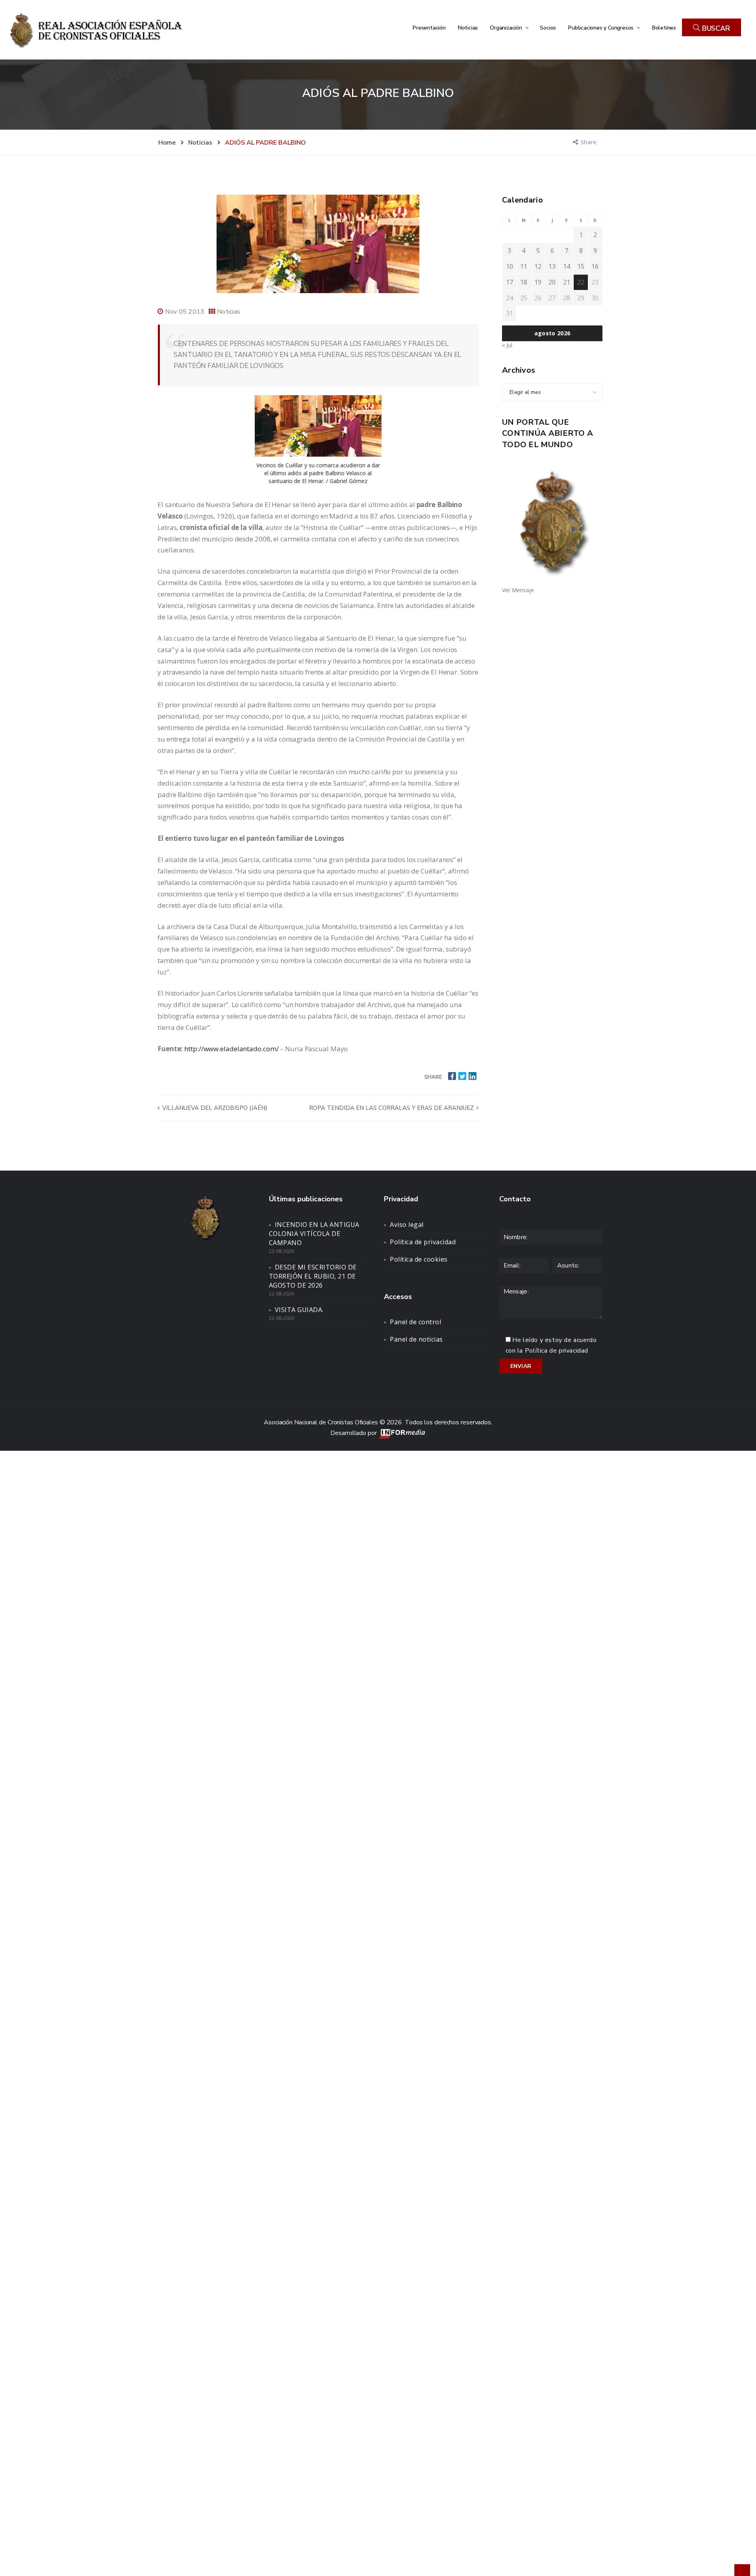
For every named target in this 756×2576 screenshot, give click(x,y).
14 (567, 266)
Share (589, 142)
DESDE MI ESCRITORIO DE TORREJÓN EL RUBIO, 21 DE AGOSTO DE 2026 (313, 1276)
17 (510, 282)
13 (552, 266)
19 (538, 282)
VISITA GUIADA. (299, 1310)
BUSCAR (715, 28)
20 (552, 282)
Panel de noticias (416, 1339)
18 (524, 282)
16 (595, 266)
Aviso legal (407, 1225)
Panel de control (415, 1322)
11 (524, 266)
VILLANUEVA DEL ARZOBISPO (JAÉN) (214, 1108)
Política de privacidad (423, 1242)
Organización (507, 28)
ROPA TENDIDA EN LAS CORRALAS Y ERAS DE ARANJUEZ (392, 1108)
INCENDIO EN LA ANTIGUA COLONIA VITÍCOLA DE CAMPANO (314, 1234)
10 (510, 266)
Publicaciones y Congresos (601, 28)
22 (581, 282)
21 (567, 282)
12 (538, 266)
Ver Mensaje (518, 590)
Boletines (664, 28)
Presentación (429, 28)
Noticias (468, 28)
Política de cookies (419, 1259)
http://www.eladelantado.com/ (231, 1049)
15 (581, 266)
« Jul (507, 345)
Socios (548, 28)
